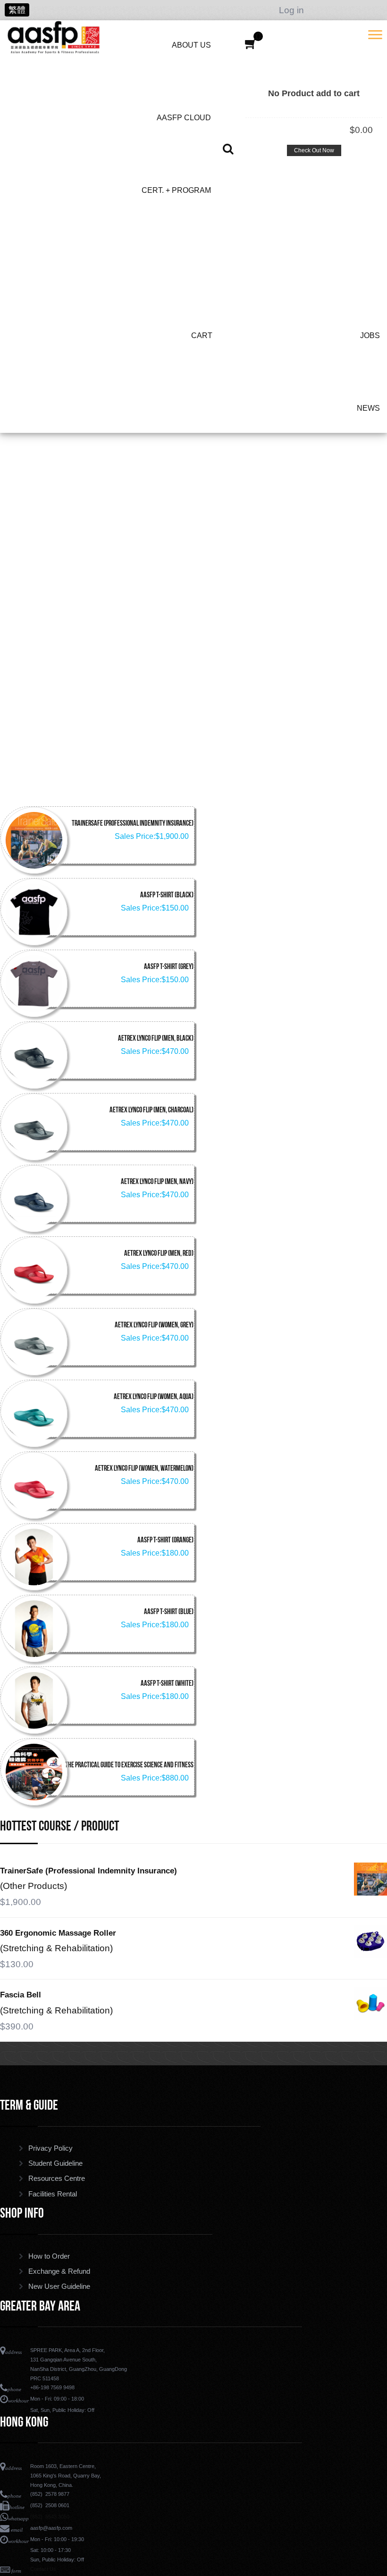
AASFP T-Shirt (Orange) (165, 1541)
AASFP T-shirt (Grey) (169, 967)
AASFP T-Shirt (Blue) (169, 1612)
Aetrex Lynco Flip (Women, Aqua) (154, 1397)
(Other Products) (34, 1886)
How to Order (49, 2256)
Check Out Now (314, 150)
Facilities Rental (53, 2194)
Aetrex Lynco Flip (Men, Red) (159, 1254)
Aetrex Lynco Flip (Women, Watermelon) (144, 1469)
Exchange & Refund (59, 2271)
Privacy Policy (50, 2148)
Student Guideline (55, 2163)
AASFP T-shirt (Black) (167, 895)
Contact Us (43, 2569)
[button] (251, 44)
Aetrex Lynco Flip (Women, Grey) (154, 1325)
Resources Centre (57, 2178)
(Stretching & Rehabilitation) (56, 1948)
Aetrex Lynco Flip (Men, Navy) (157, 1182)
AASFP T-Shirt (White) (167, 1684)
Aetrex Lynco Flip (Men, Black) (156, 1039)
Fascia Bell (21, 1995)
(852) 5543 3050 (50, 2517)
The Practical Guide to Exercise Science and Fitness (129, 1765)
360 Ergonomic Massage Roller (58, 1933)
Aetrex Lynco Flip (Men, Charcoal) (151, 1110)
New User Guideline (59, 2286)
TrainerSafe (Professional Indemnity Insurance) (133, 824)
